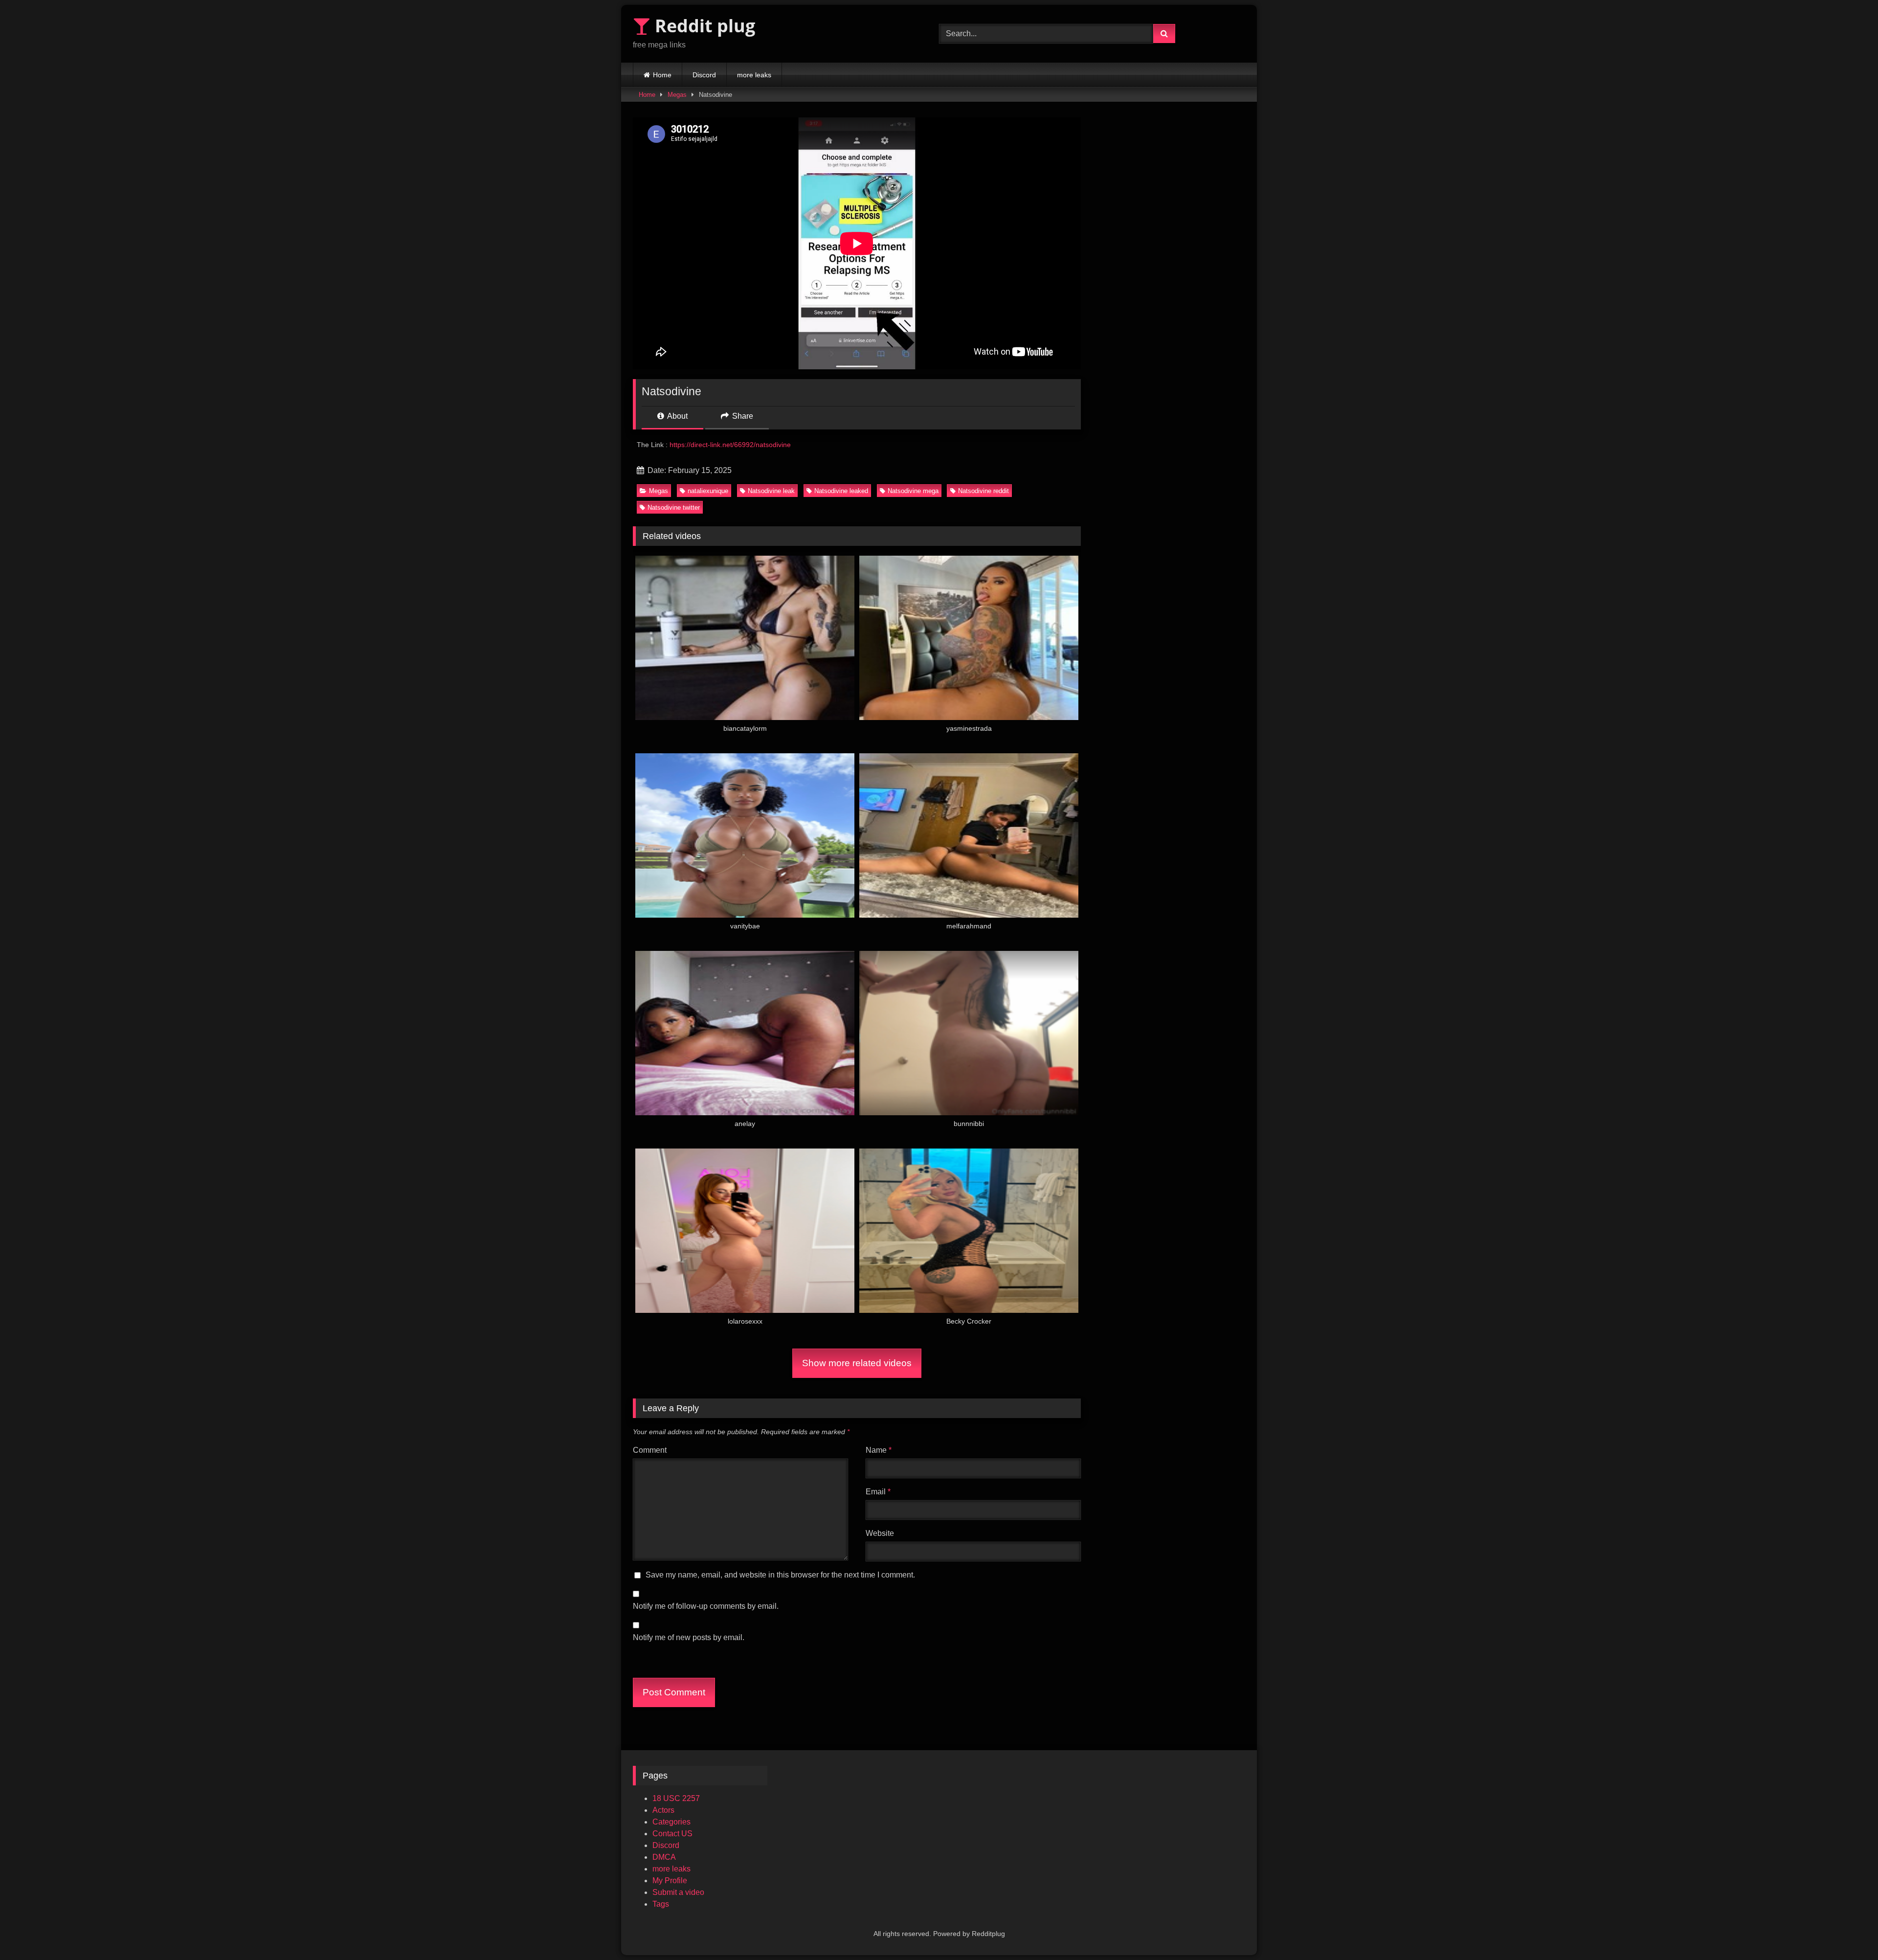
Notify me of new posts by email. (689, 1637)
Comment (650, 1450)
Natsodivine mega (913, 491)
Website (880, 1533)
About (677, 416)
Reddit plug (703, 26)
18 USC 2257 (676, 1798)
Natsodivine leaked (841, 491)
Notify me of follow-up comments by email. (706, 1606)
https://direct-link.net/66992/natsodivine (730, 445)
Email (878, 1492)
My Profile (670, 1881)
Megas (677, 95)
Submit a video (678, 1892)
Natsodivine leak (771, 491)
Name (879, 1450)
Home (662, 75)
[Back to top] (1848, 1931)
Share (742, 416)
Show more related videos (857, 1363)
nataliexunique (708, 491)
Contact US (672, 1834)
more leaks (754, 75)
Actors (663, 1810)
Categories (671, 1822)
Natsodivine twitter (674, 507)
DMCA (664, 1857)
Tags (661, 1904)
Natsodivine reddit (984, 491)
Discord (704, 75)
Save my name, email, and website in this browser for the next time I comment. (780, 1575)
